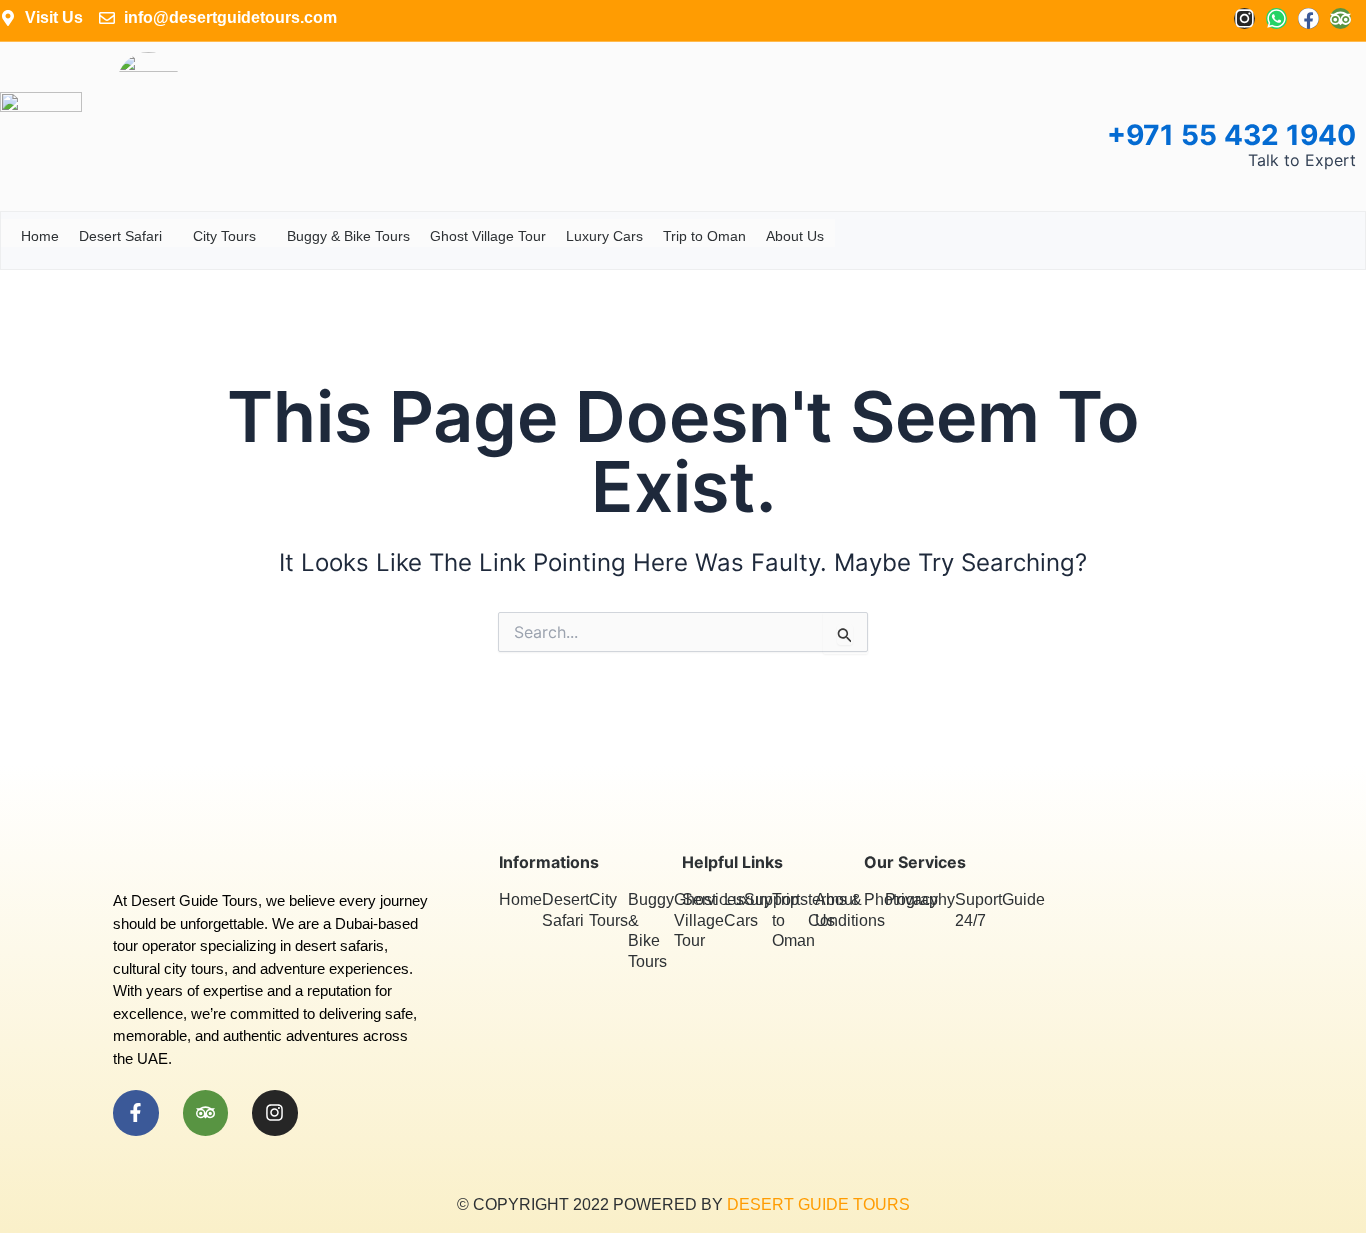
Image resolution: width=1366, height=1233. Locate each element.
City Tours (224, 236)
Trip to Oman (704, 236)
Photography (909, 899)
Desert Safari (120, 236)
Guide (1023, 899)
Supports (776, 899)
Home (40, 236)
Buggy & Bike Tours (348, 236)
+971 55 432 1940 (1231, 135)
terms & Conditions (846, 910)
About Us (795, 236)
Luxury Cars (604, 236)
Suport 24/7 (978, 910)
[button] (170, 236)
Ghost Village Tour (488, 236)
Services (713, 899)
